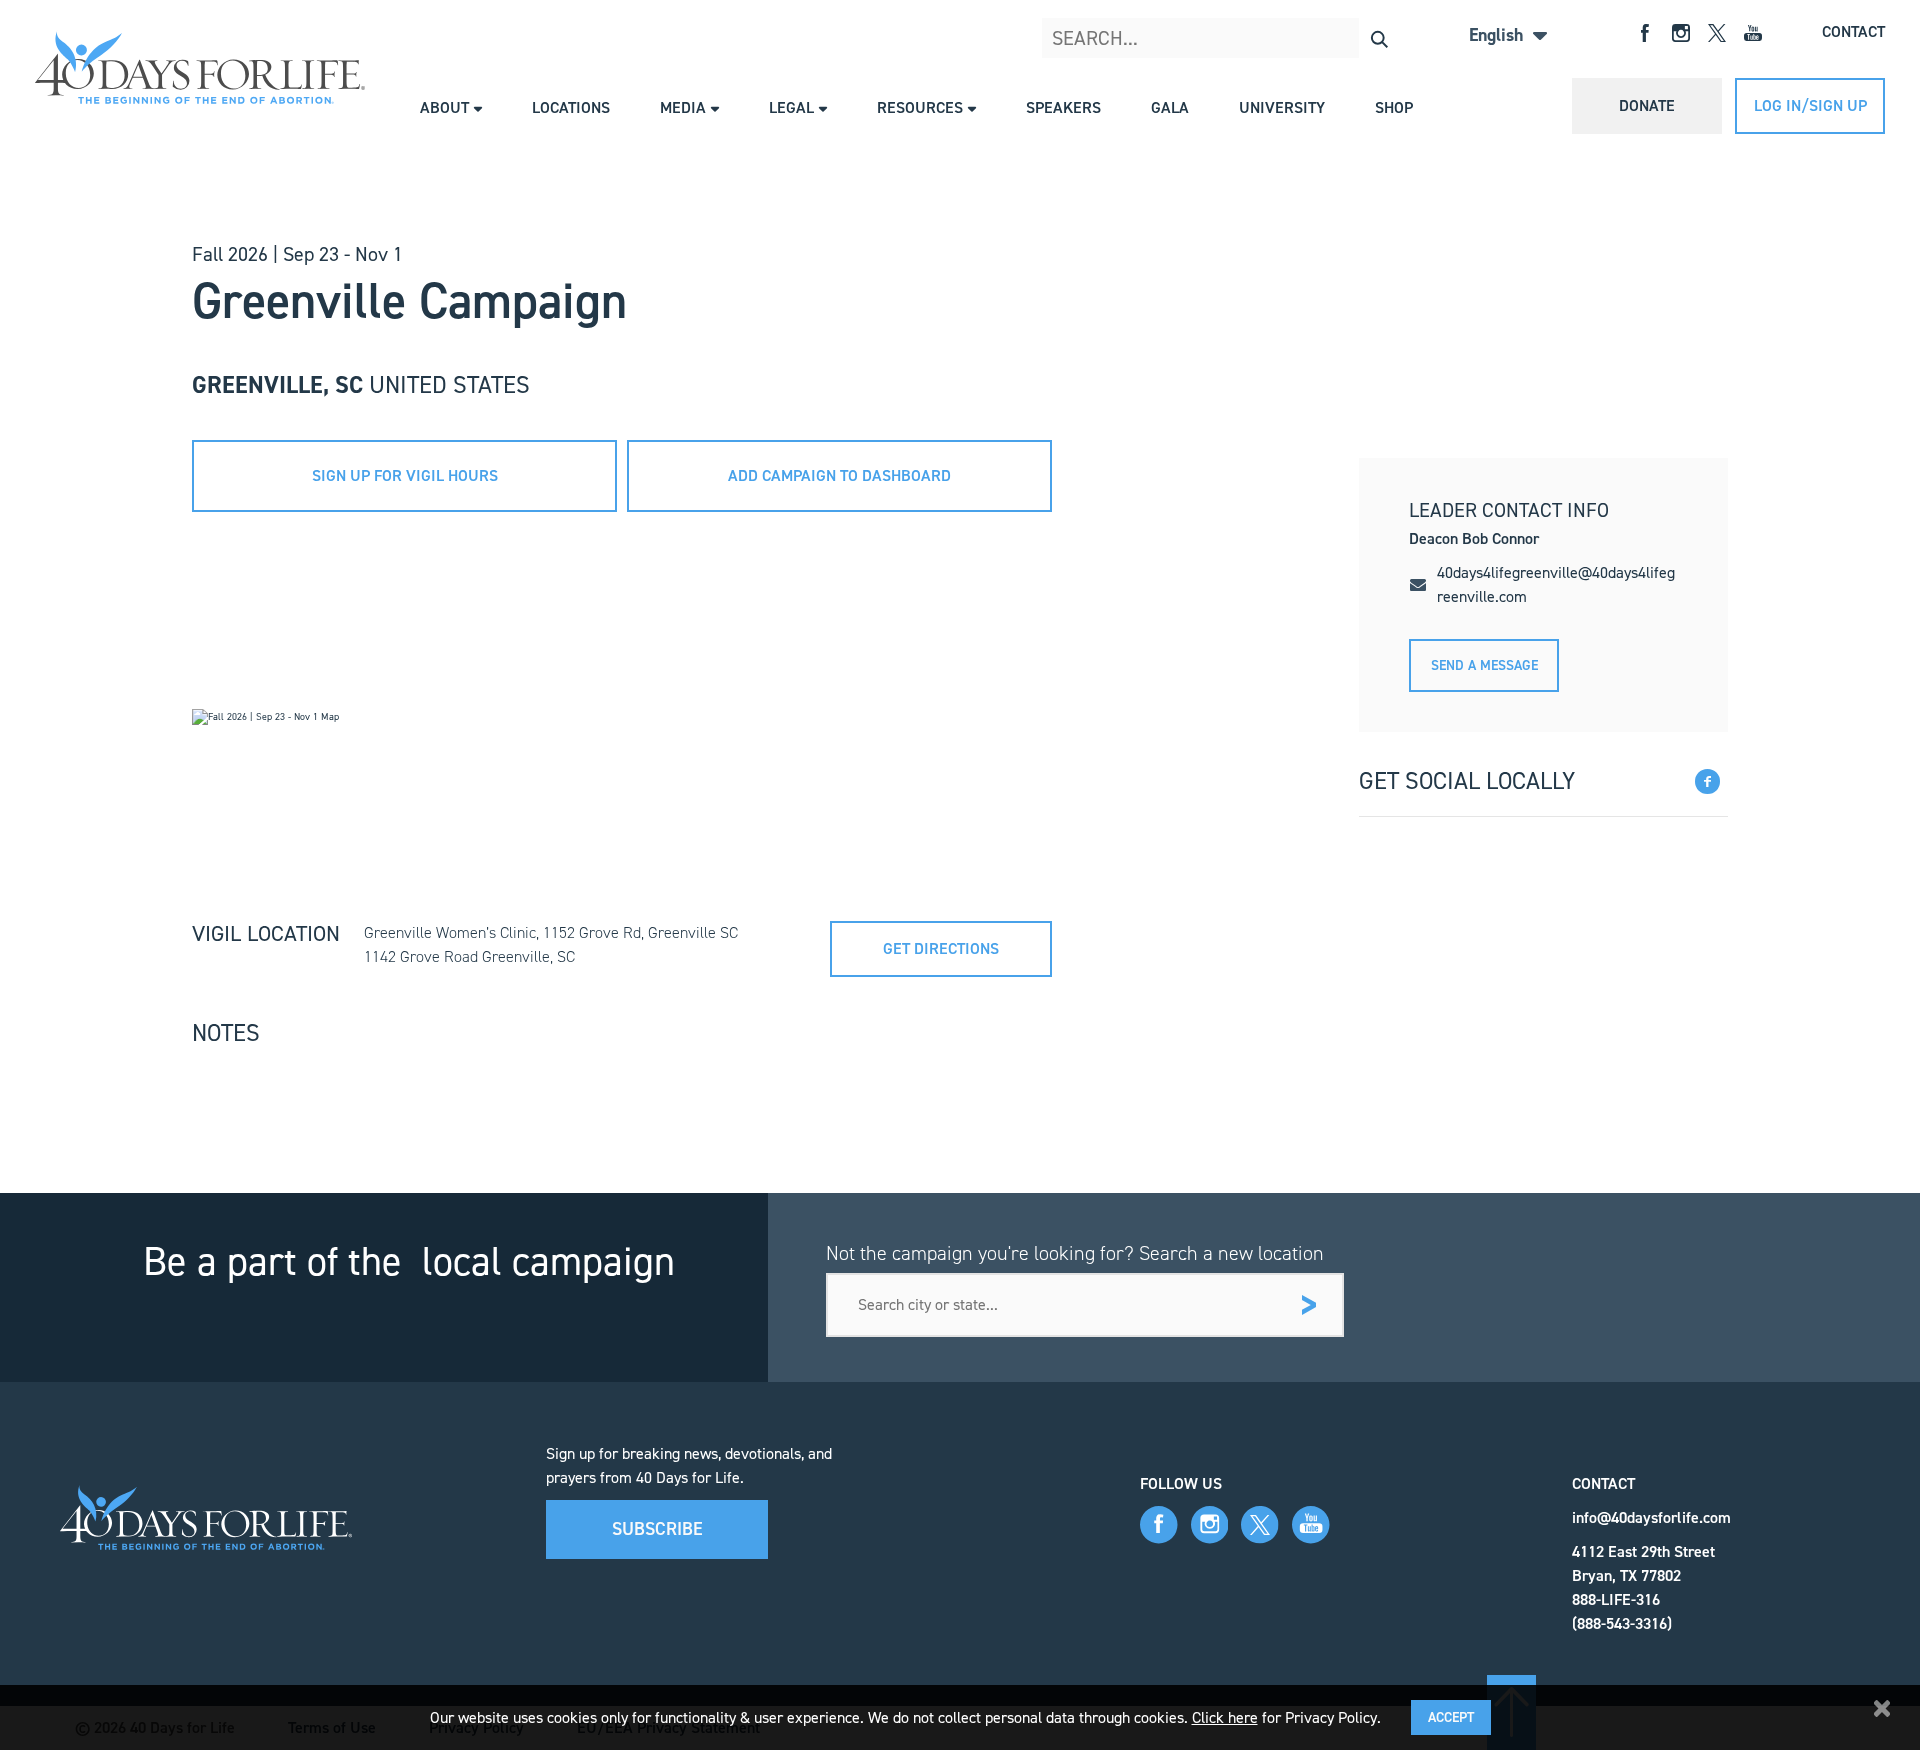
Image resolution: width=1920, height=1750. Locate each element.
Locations (571, 107)
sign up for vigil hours (405, 475)
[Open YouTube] (1753, 31)
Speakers (1063, 107)
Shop (1394, 107)
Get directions (941, 948)
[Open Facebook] (1645, 31)
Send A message (1484, 665)
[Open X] (1717, 31)
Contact (1853, 31)
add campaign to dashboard (839, 475)
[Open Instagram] (1681, 31)
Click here (1225, 1717)
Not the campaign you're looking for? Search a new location (1075, 1253)
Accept (1451, 1717)
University (1282, 107)
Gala (1170, 107)
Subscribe (657, 1529)
